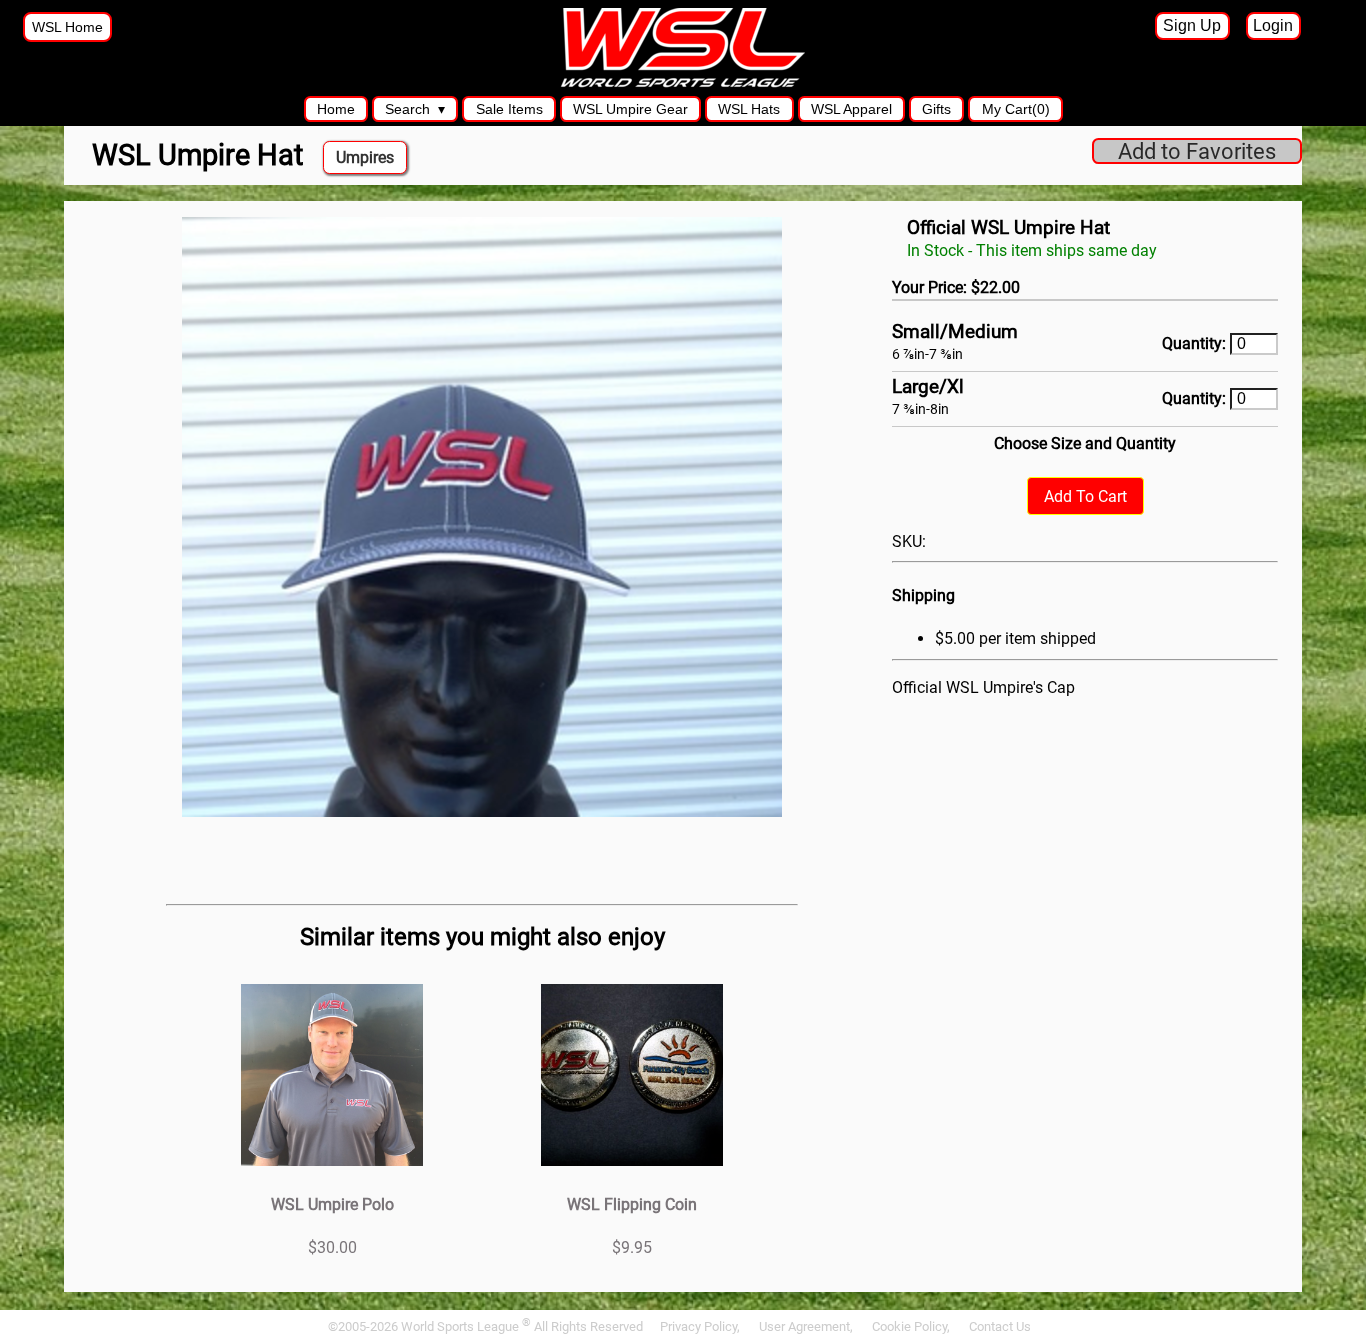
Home (336, 109)
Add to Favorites (1197, 151)
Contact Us (1000, 1326)
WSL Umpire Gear (630, 109)
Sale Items (509, 109)
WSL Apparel (851, 109)
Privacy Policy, (701, 1326)
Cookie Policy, (912, 1326)
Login (1273, 25)
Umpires (365, 157)
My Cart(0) (1016, 109)
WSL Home (67, 27)
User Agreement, (807, 1326)
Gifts (936, 109)
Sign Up (1192, 25)
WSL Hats (749, 109)
